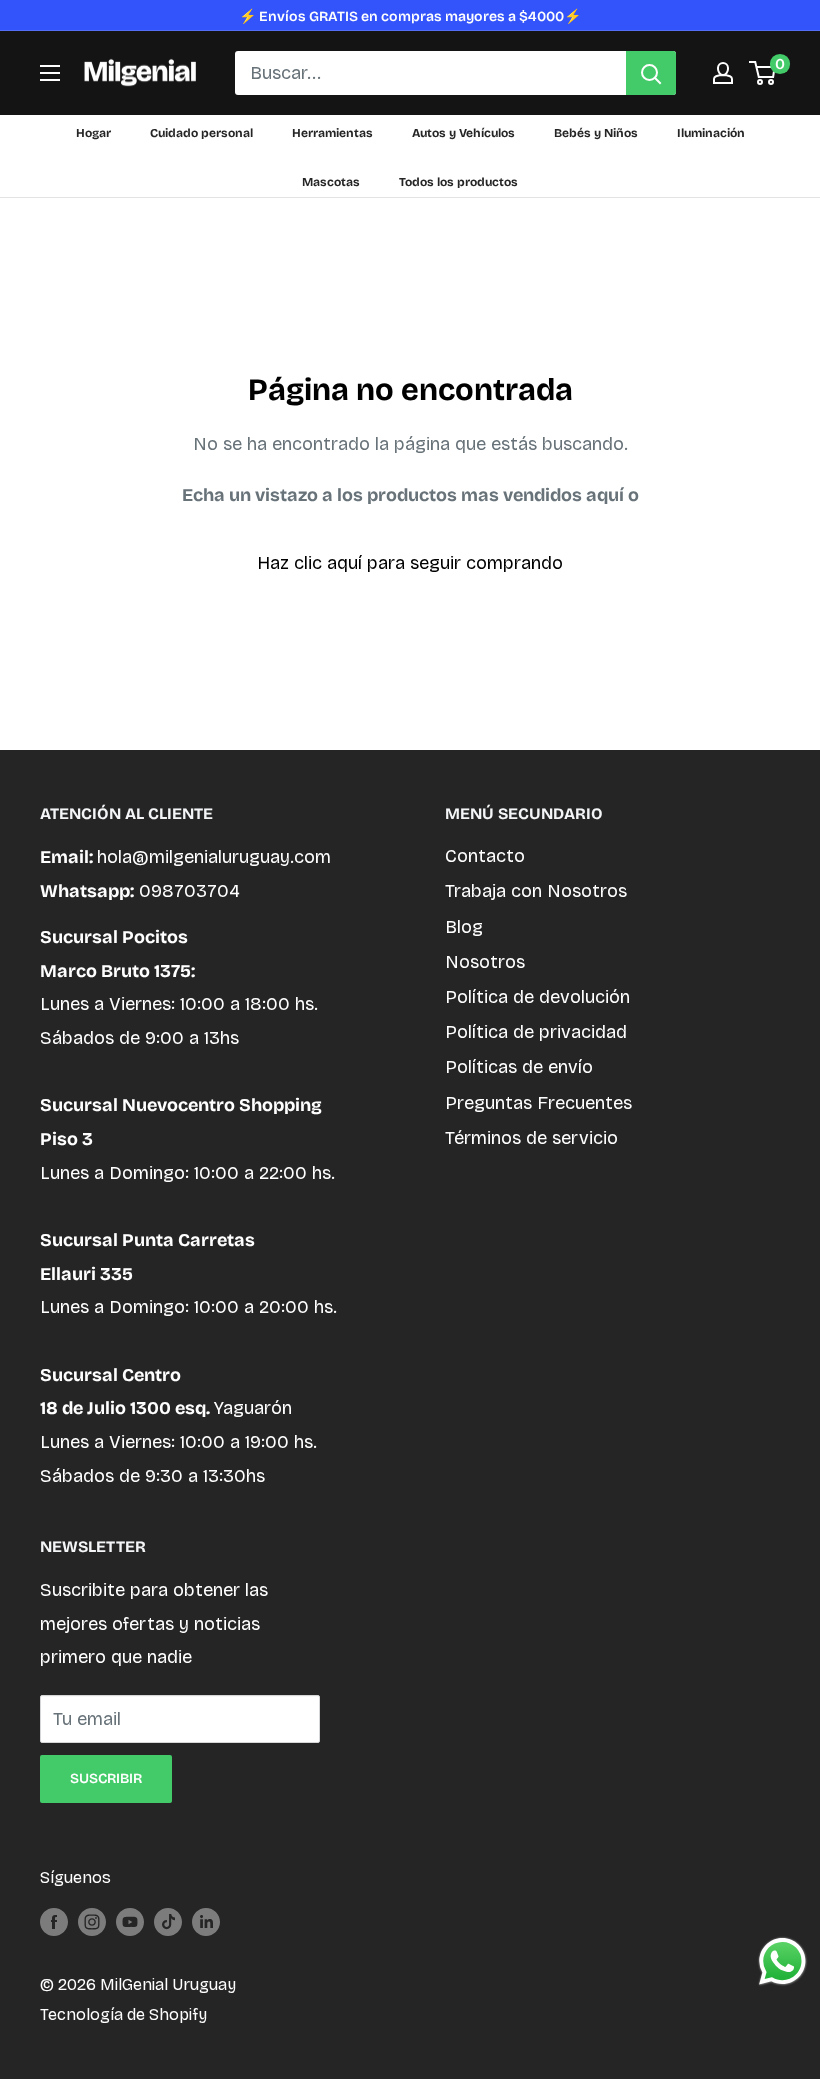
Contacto (485, 856)
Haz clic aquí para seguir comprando (410, 563)
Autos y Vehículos (463, 133)
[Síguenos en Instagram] (92, 1921)
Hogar (93, 133)
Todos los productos (458, 182)
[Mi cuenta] (723, 73)
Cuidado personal (201, 133)
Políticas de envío (519, 1067)
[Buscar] (651, 73)
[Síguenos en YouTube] (130, 1921)
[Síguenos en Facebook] (54, 1921)
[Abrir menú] (50, 73)
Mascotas (331, 182)
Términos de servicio (531, 1138)
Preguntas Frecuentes (538, 1103)
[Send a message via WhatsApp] (782, 1961)
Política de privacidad (536, 1032)
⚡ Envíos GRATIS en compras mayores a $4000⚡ (410, 16)
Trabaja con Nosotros (536, 891)
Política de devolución (537, 997)
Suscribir (106, 1778)
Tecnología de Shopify (123, 2014)
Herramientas (332, 133)
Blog (464, 927)
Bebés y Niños (596, 133)
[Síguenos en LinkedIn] (206, 1921)
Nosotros (485, 962)
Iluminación (711, 133)
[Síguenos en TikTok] (168, 1921)
